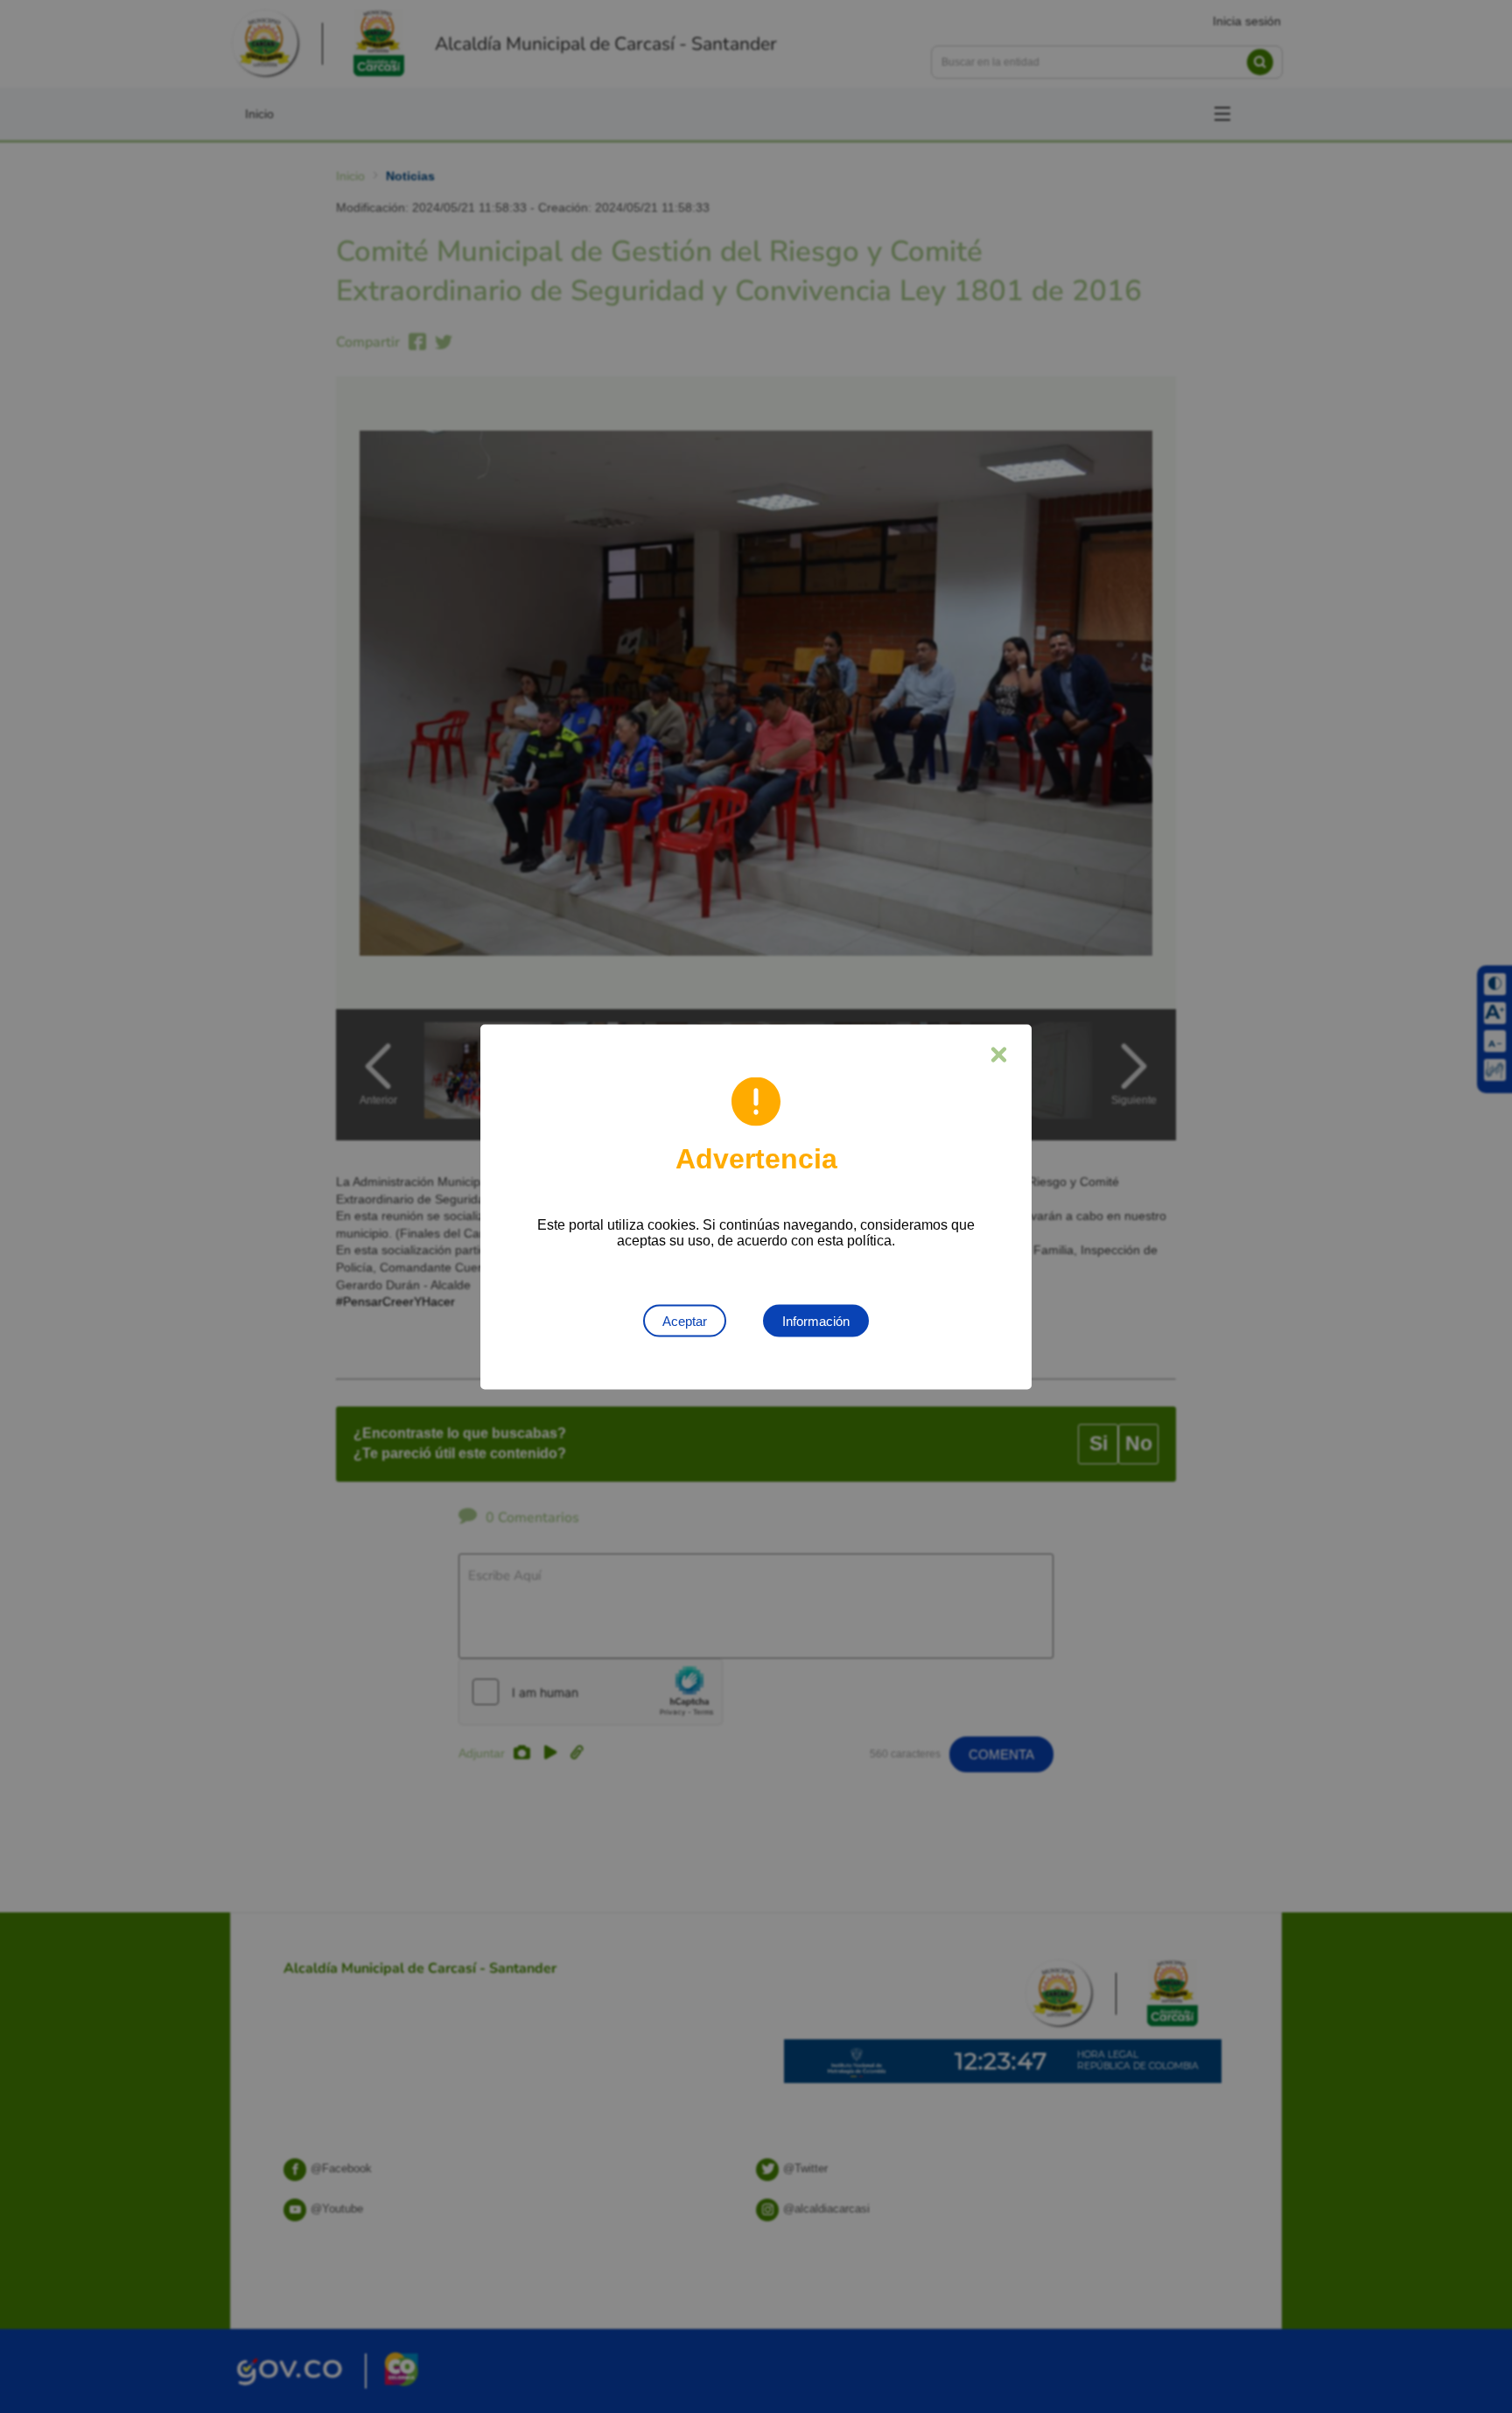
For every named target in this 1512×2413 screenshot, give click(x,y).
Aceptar (685, 1320)
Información (816, 1320)
